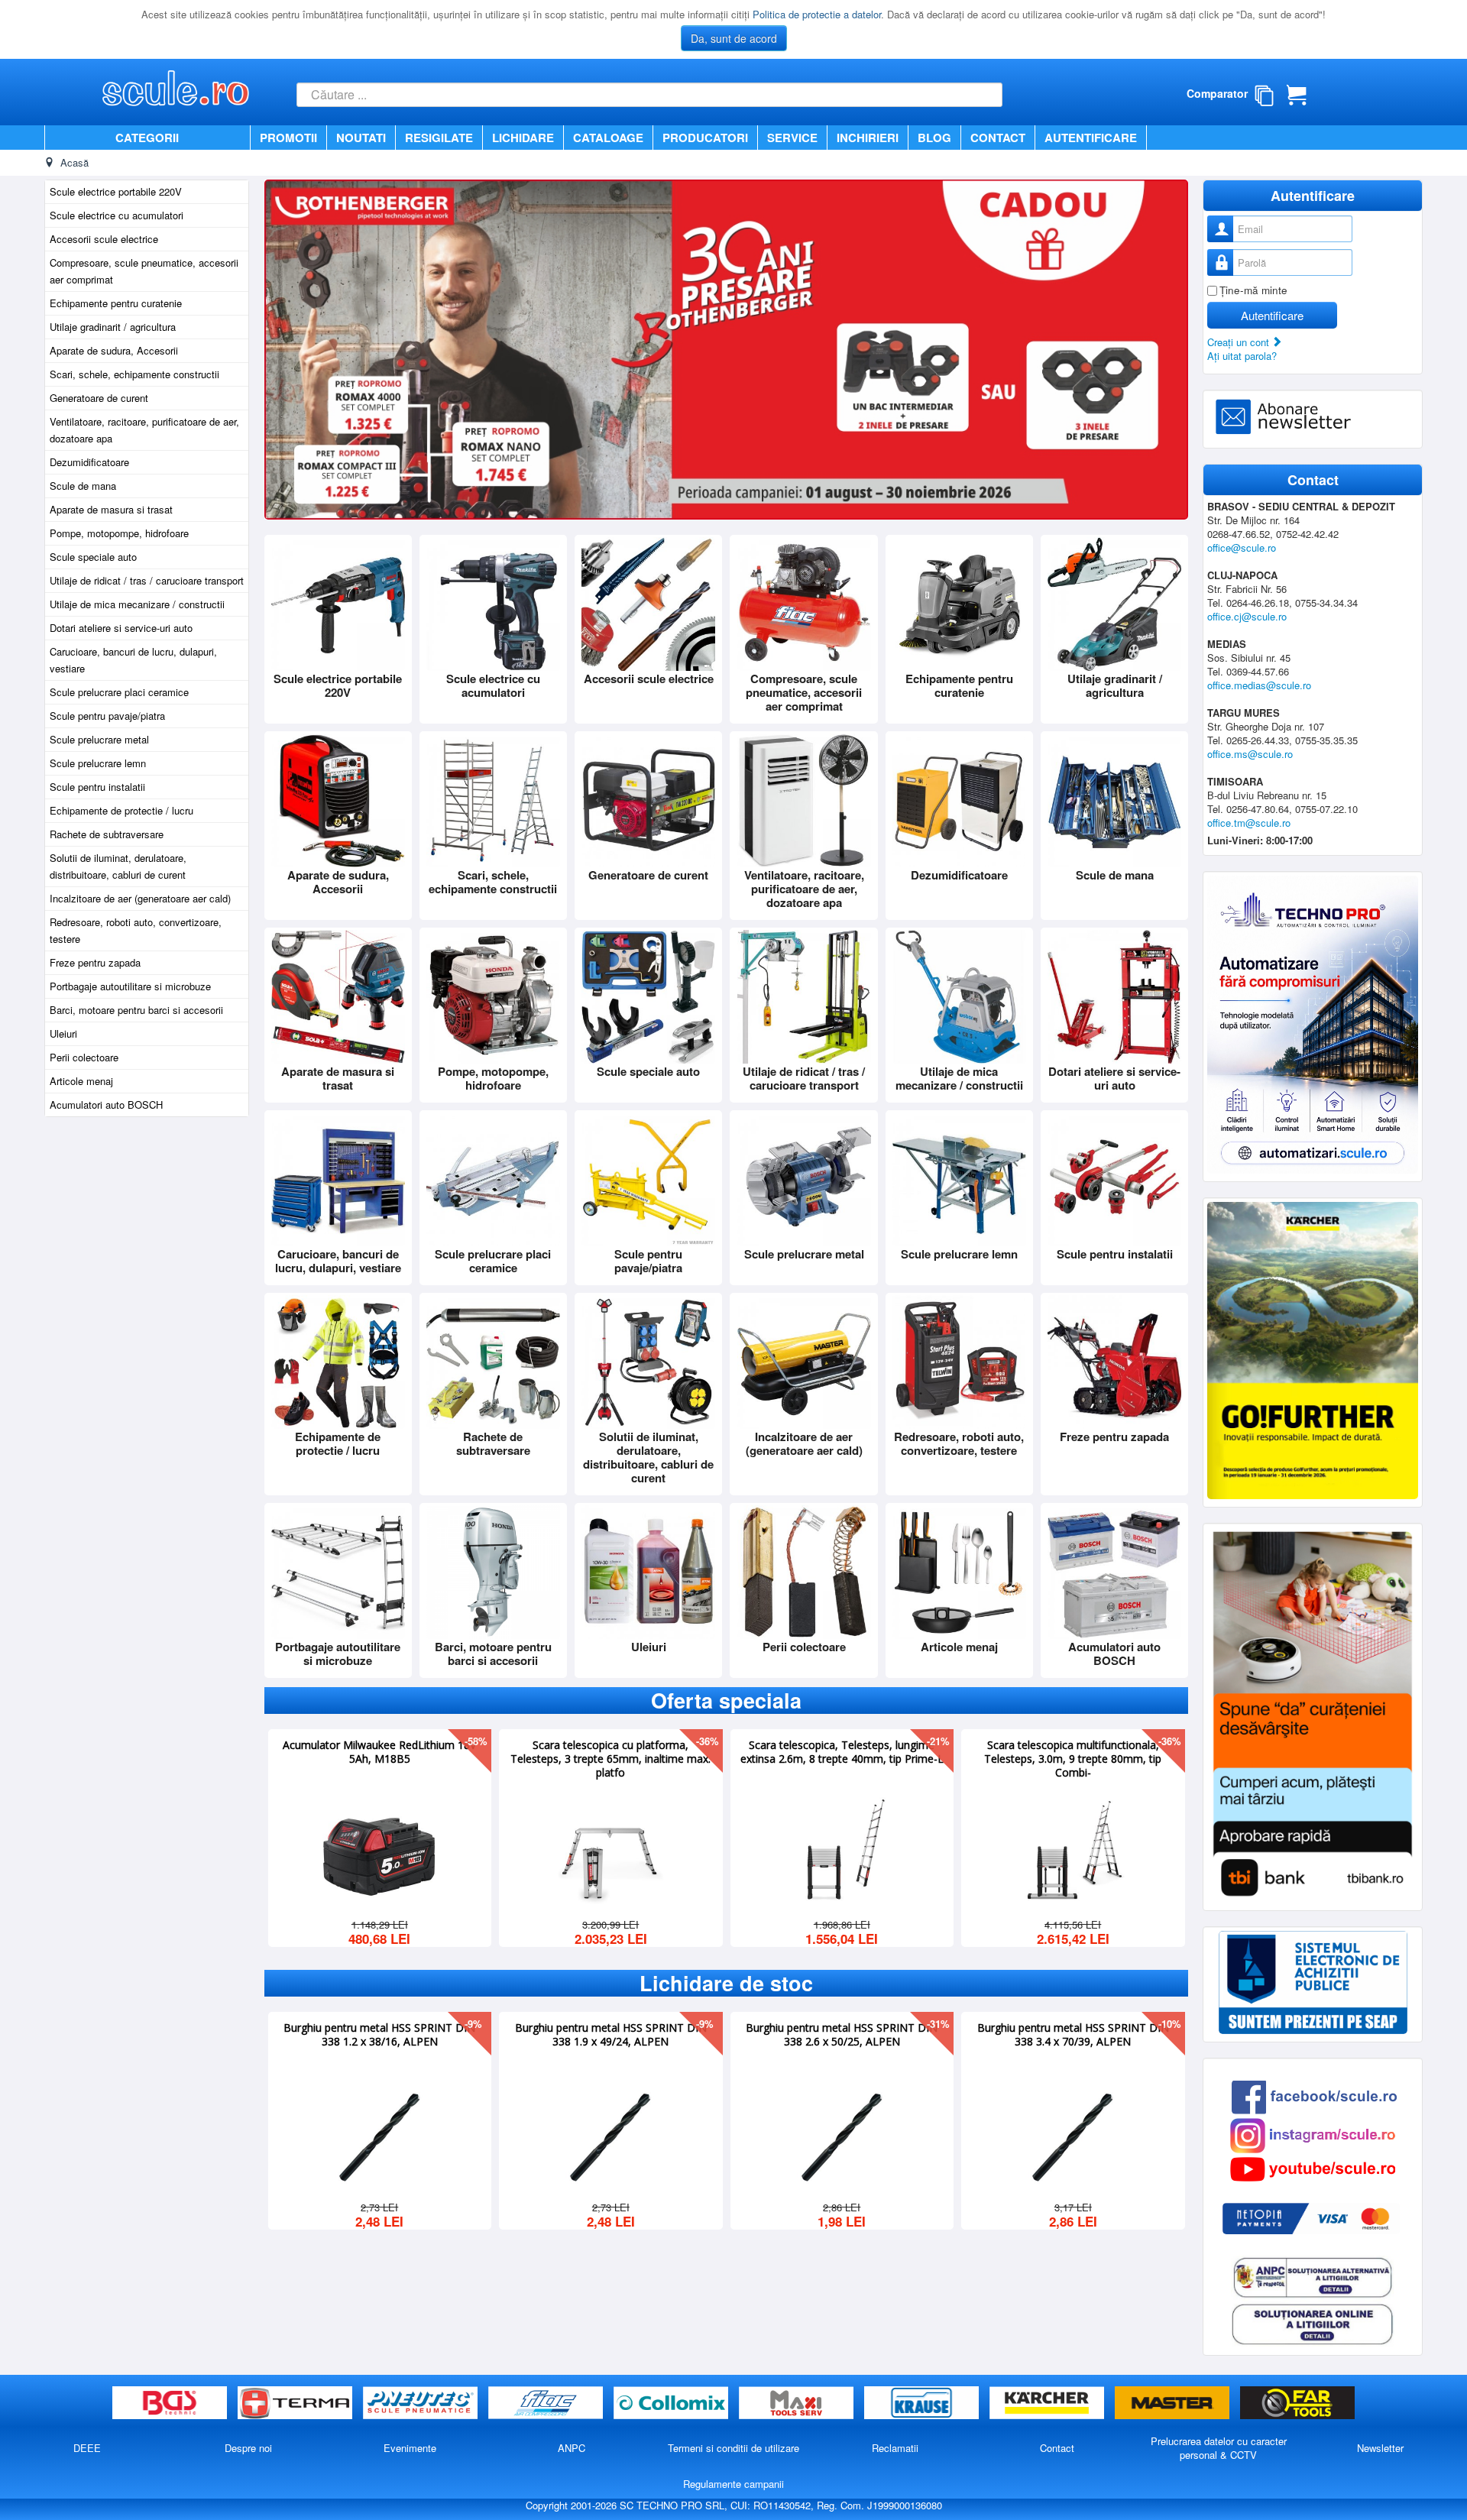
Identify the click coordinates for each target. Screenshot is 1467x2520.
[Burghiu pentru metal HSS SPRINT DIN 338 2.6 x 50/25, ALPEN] (842, 2135)
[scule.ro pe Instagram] (1313, 2134)
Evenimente (410, 2448)
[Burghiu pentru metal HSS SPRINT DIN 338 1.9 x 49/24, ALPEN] (610, 2135)
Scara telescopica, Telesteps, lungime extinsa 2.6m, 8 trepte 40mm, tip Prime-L (842, 1751)
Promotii (288, 138)
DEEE (87, 2448)
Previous (284, 348)
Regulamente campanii (733, 2484)
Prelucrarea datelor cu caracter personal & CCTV (1219, 2448)
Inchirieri (868, 138)
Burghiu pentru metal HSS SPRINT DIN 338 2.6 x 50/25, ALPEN (842, 2033)
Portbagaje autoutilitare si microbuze (130, 986)
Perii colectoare (84, 1057)
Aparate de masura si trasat (111, 509)
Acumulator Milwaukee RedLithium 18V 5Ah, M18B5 (379, 1751)
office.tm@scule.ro (1249, 823)
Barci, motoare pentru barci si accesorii (136, 1010)
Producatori (705, 138)
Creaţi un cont (1240, 342)
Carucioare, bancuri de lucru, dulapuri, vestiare (133, 660)
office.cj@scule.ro (1247, 616)
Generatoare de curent (99, 398)
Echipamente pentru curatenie (116, 303)
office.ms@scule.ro (1250, 754)
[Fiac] (547, 2403)
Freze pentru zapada (95, 962)
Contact (998, 138)
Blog (934, 138)
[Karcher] (1048, 2403)
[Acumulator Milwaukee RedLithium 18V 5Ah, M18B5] (380, 1852)
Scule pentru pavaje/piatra (107, 716)
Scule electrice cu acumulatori (117, 215)
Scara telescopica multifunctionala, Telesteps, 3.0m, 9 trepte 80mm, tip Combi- (1073, 1757)
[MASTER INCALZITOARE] (1174, 2403)
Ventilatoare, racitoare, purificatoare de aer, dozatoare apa (144, 430)
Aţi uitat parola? (1242, 356)
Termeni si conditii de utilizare (733, 2448)
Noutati (361, 138)
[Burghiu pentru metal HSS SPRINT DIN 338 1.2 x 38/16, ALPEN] (380, 2135)
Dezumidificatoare (89, 462)
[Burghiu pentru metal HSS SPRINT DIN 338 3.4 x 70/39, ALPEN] (1073, 2135)
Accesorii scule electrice (104, 239)
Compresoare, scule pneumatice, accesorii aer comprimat (144, 271)
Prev (250, 1840)
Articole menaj (81, 1081)
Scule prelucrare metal (99, 739)
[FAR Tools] (1297, 2403)
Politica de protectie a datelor (817, 14)
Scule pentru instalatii (97, 787)
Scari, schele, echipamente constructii (134, 374)
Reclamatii (895, 2448)
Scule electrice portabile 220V (116, 191)
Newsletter (1380, 2448)
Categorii (147, 138)
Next (1168, 348)
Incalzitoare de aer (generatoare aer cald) (140, 898)
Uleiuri (63, 1033)
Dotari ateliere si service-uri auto (121, 628)
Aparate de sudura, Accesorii (114, 350)
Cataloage (608, 138)
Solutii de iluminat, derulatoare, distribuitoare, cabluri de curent (118, 866)
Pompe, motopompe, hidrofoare (119, 533)
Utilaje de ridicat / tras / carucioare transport (147, 580)
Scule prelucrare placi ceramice (119, 692)
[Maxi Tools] (798, 2403)
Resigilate (439, 138)
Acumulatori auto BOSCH (106, 1105)
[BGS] (171, 2403)
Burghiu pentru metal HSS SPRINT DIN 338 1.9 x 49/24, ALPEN (611, 2033)
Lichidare (523, 138)
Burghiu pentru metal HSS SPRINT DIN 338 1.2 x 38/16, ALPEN (379, 2033)
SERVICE (792, 138)
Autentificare (1091, 138)
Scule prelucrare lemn (98, 763)
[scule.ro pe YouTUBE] (1313, 2167)
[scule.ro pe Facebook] (1314, 2096)
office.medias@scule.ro (1259, 685)
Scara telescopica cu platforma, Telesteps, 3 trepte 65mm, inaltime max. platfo (610, 1757)
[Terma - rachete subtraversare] (296, 2403)
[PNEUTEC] (422, 2403)
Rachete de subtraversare (107, 834)
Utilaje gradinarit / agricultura (113, 327)
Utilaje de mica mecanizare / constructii (137, 604)
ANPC (572, 2448)
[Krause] (923, 2403)
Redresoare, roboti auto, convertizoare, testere (136, 930)
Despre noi (248, 2448)
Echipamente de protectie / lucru (121, 810)
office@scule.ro (1242, 547)
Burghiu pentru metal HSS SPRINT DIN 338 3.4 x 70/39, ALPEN (1073, 2033)
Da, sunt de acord (734, 38)
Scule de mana (83, 486)
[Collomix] (672, 2403)
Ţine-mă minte (1253, 290)
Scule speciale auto (93, 557)
